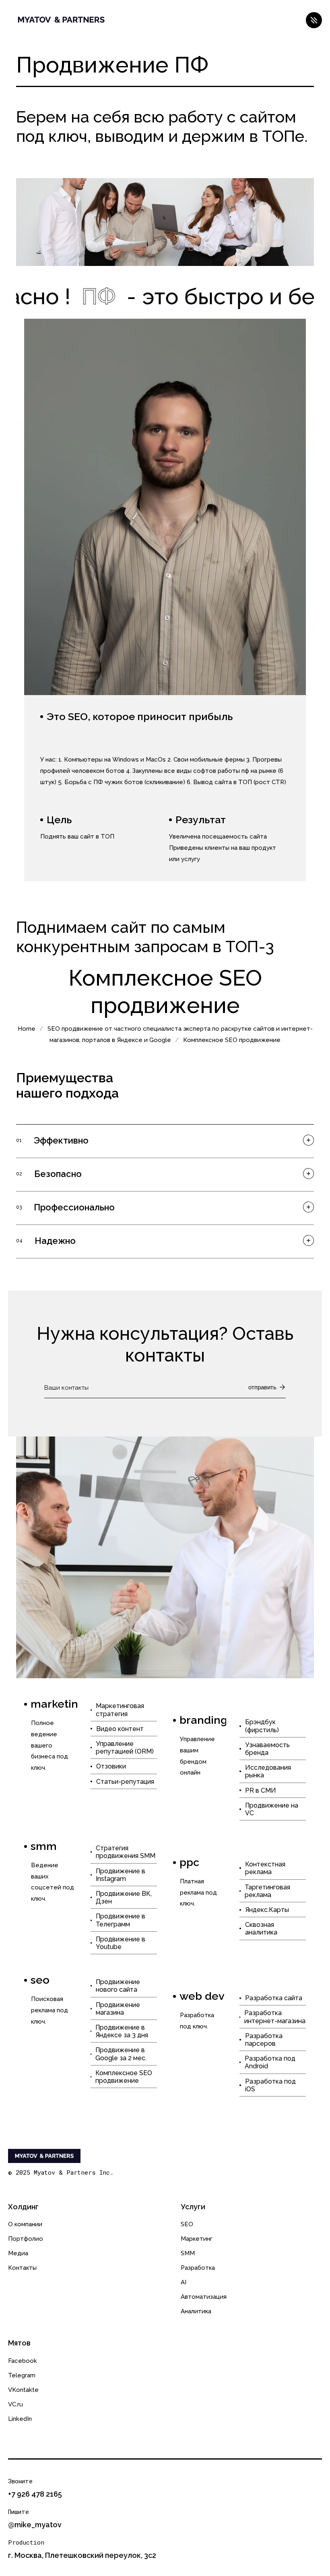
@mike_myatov (35, 2525)
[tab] (165, 1140)
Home (27, 1029)
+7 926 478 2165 (35, 2494)
